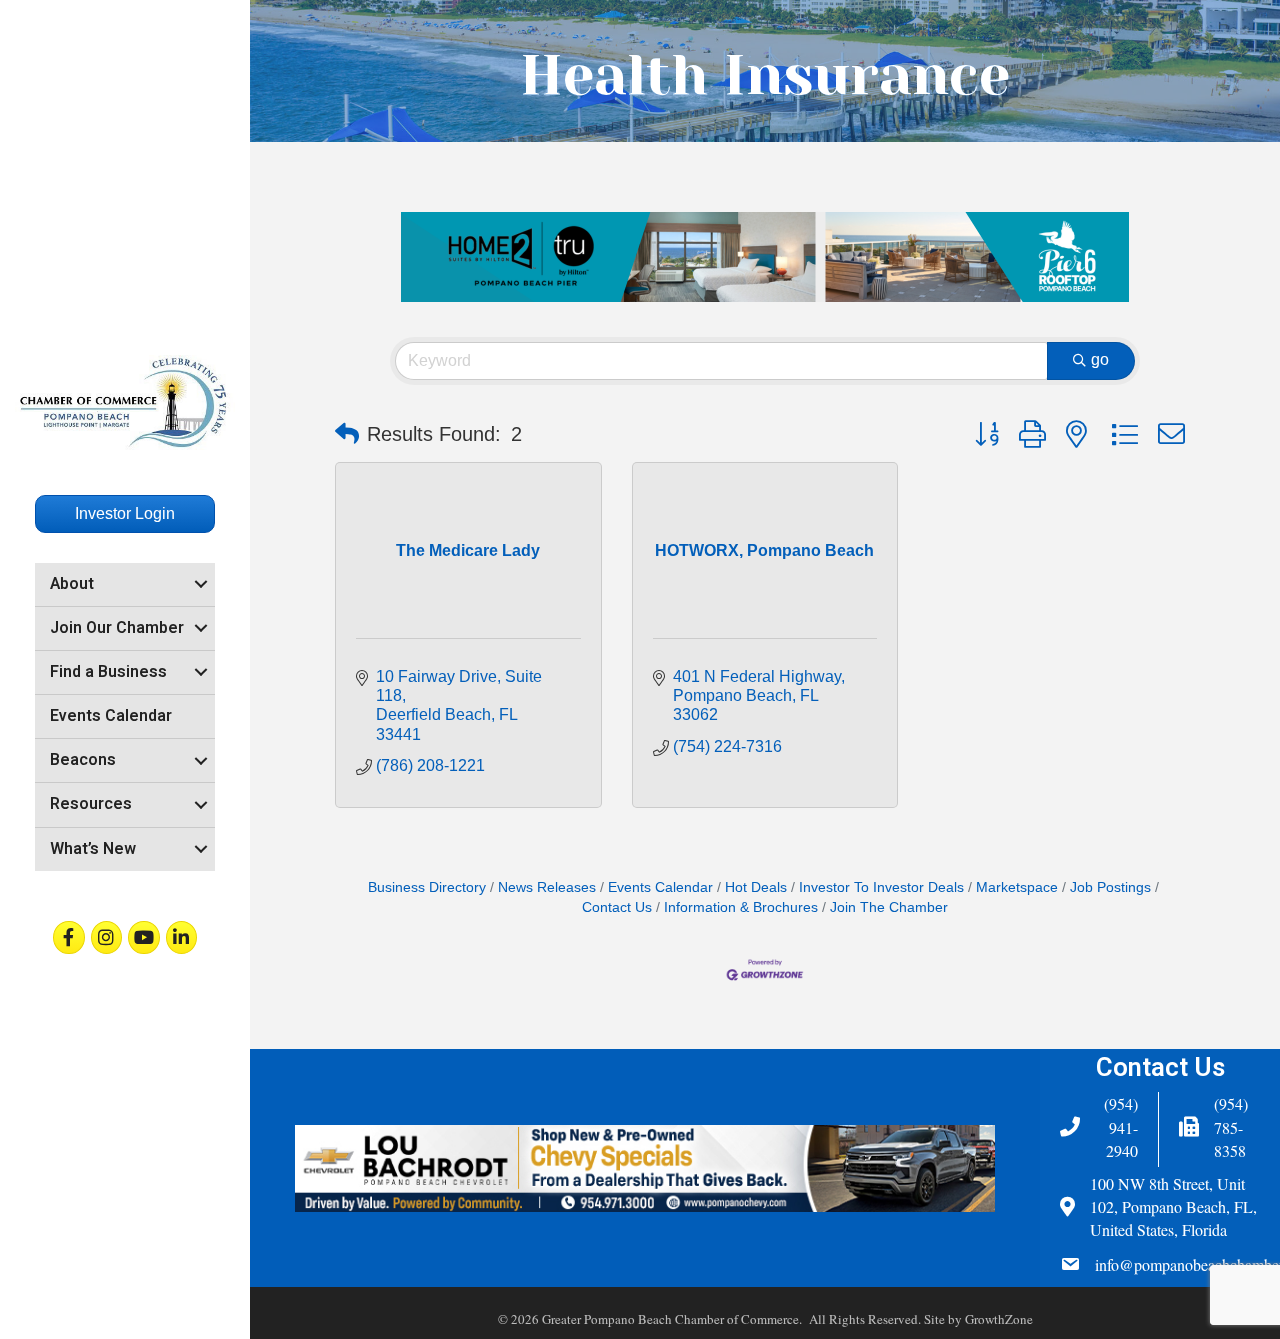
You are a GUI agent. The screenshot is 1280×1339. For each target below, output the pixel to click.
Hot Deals (756, 887)
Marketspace (1017, 887)
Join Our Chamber (117, 628)
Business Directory (427, 887)
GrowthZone (999, 1319)
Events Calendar (111, 716)
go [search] (1100, 359)
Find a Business (108, 672)
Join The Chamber (889, 907)
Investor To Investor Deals (881, 887)
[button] (347, 434)
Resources (91, 804)
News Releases (547, 887)
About (72, 584)
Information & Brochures (741, 907)
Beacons (83, 760)
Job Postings (1110, 887)
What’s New (93, 849)
